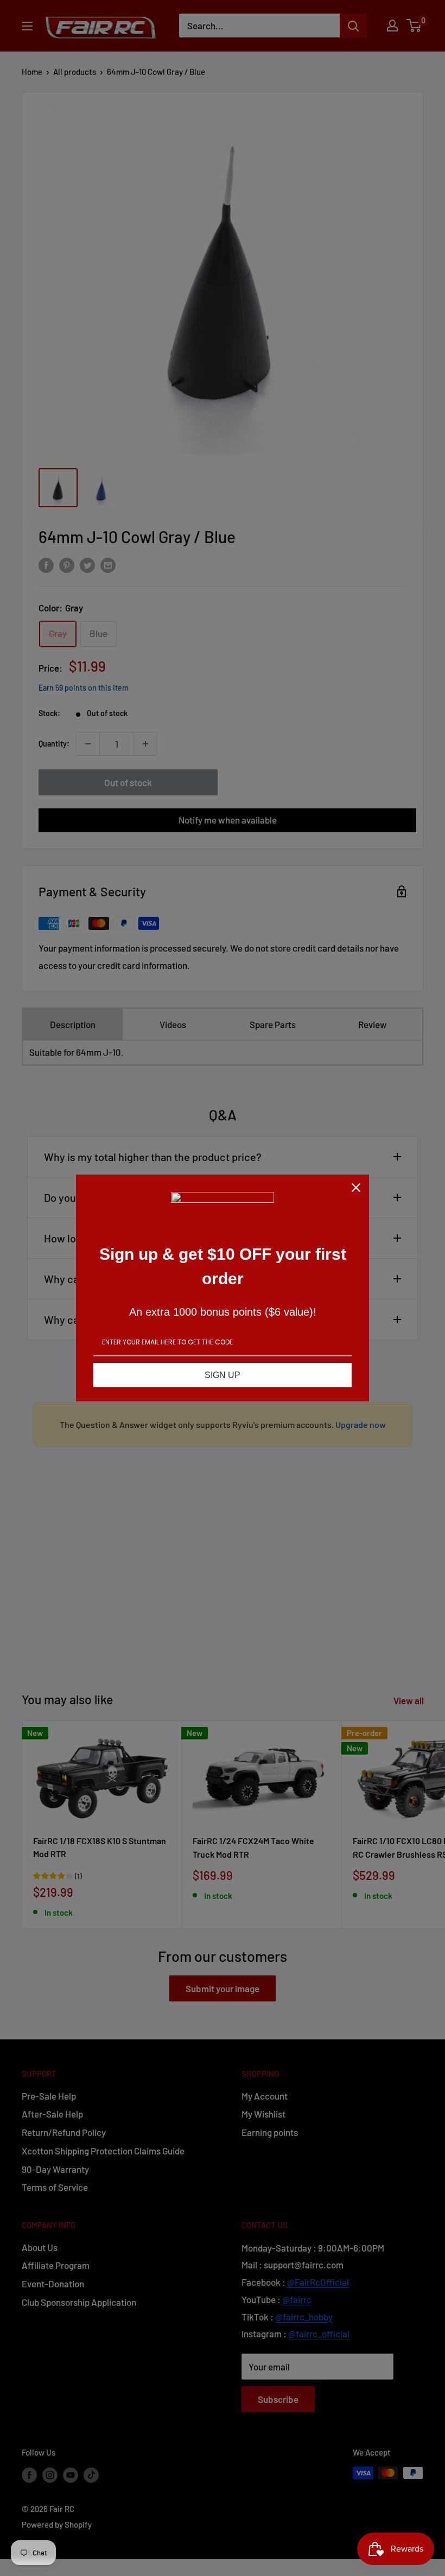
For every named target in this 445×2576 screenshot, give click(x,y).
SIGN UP (223, 1375)
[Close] (356, 1188)
